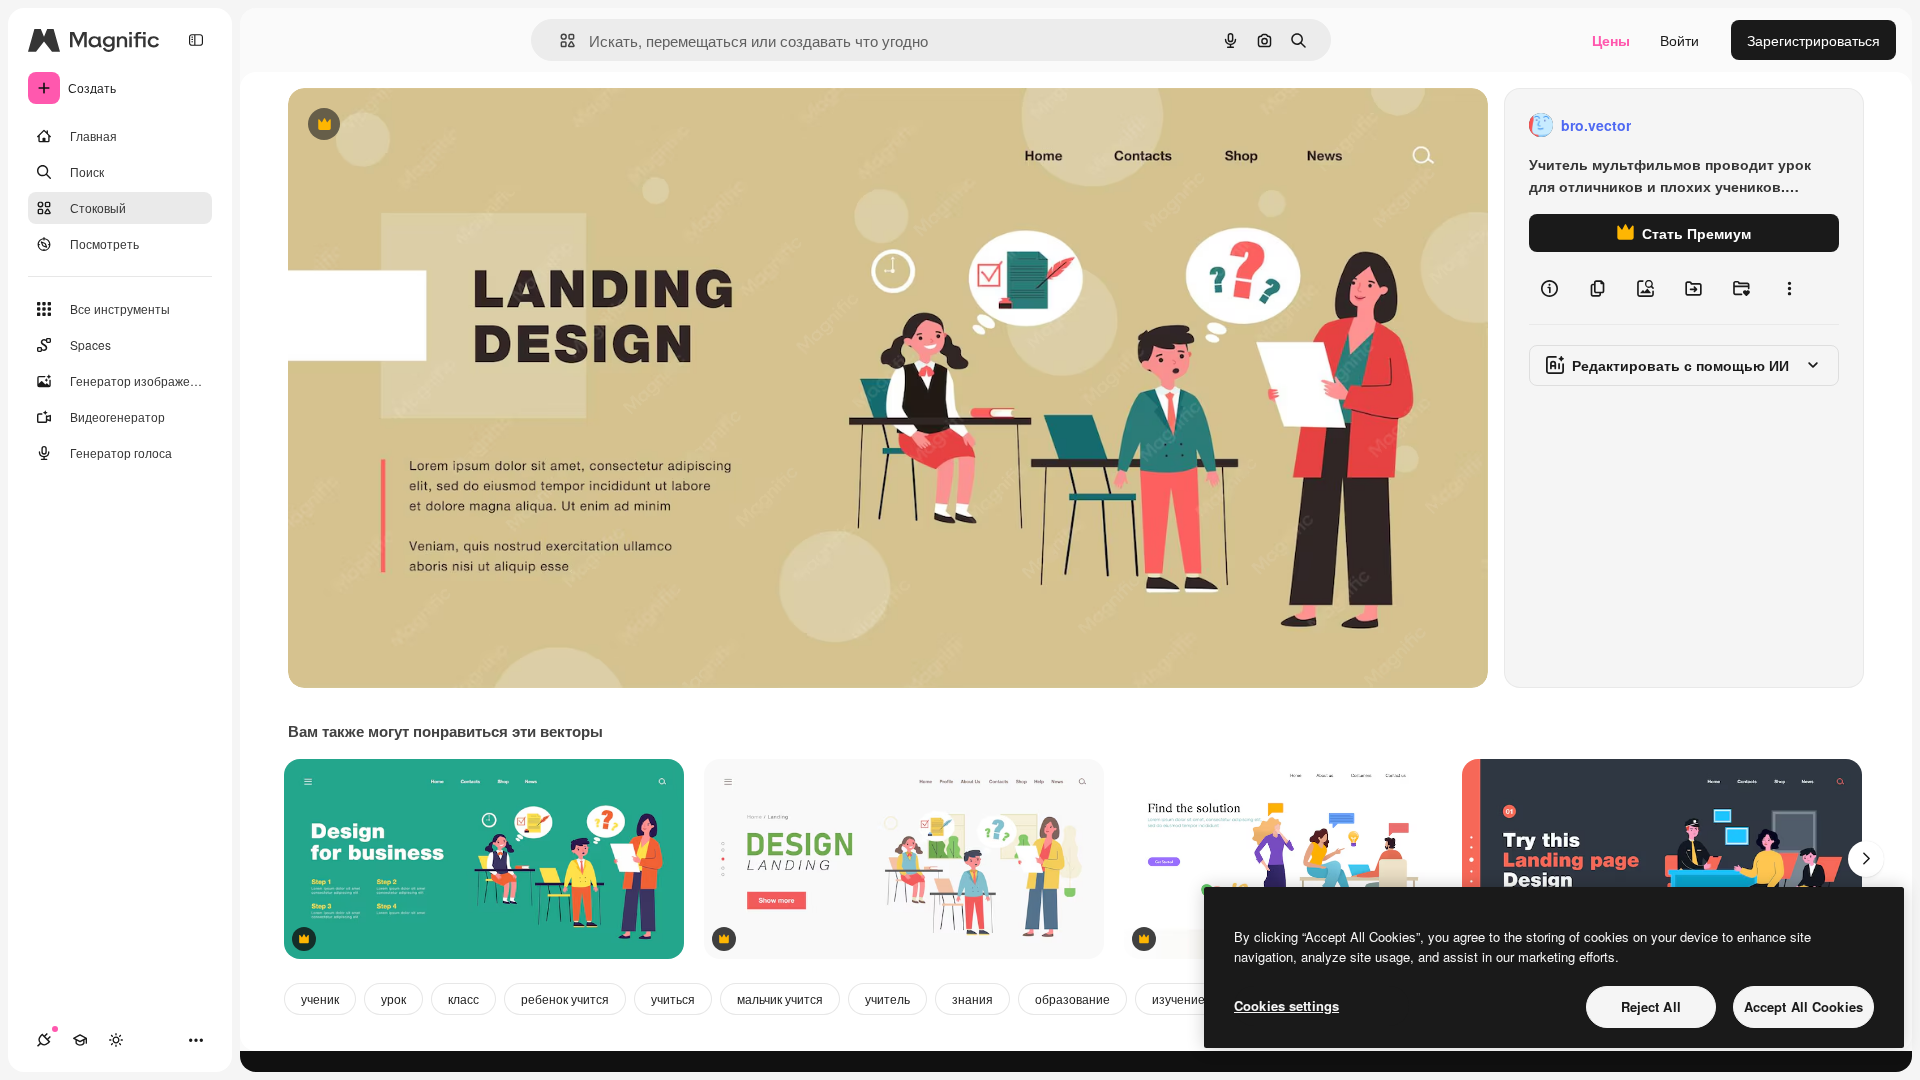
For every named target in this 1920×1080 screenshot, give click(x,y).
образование (1072, 998)
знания (972, 998)
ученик (320, 998)
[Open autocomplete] (559, 40)
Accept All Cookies (1803, 1006)
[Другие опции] (1789, 288)
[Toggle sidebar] (196, 40)
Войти (1679, 40)
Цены (1611, 40)
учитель (887, 998)
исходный (422, 125)
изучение (1178, 998)
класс (463, 998)
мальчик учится (780, 998)
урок (393, 998)
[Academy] (80, 1040)
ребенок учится (565, 998)
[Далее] (1866, 859)
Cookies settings (1286, 1005)
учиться (673, 998)
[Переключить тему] (116, 1040)
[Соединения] (44, 1040)
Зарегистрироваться (1813, 40)
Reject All (1651, 1006)
